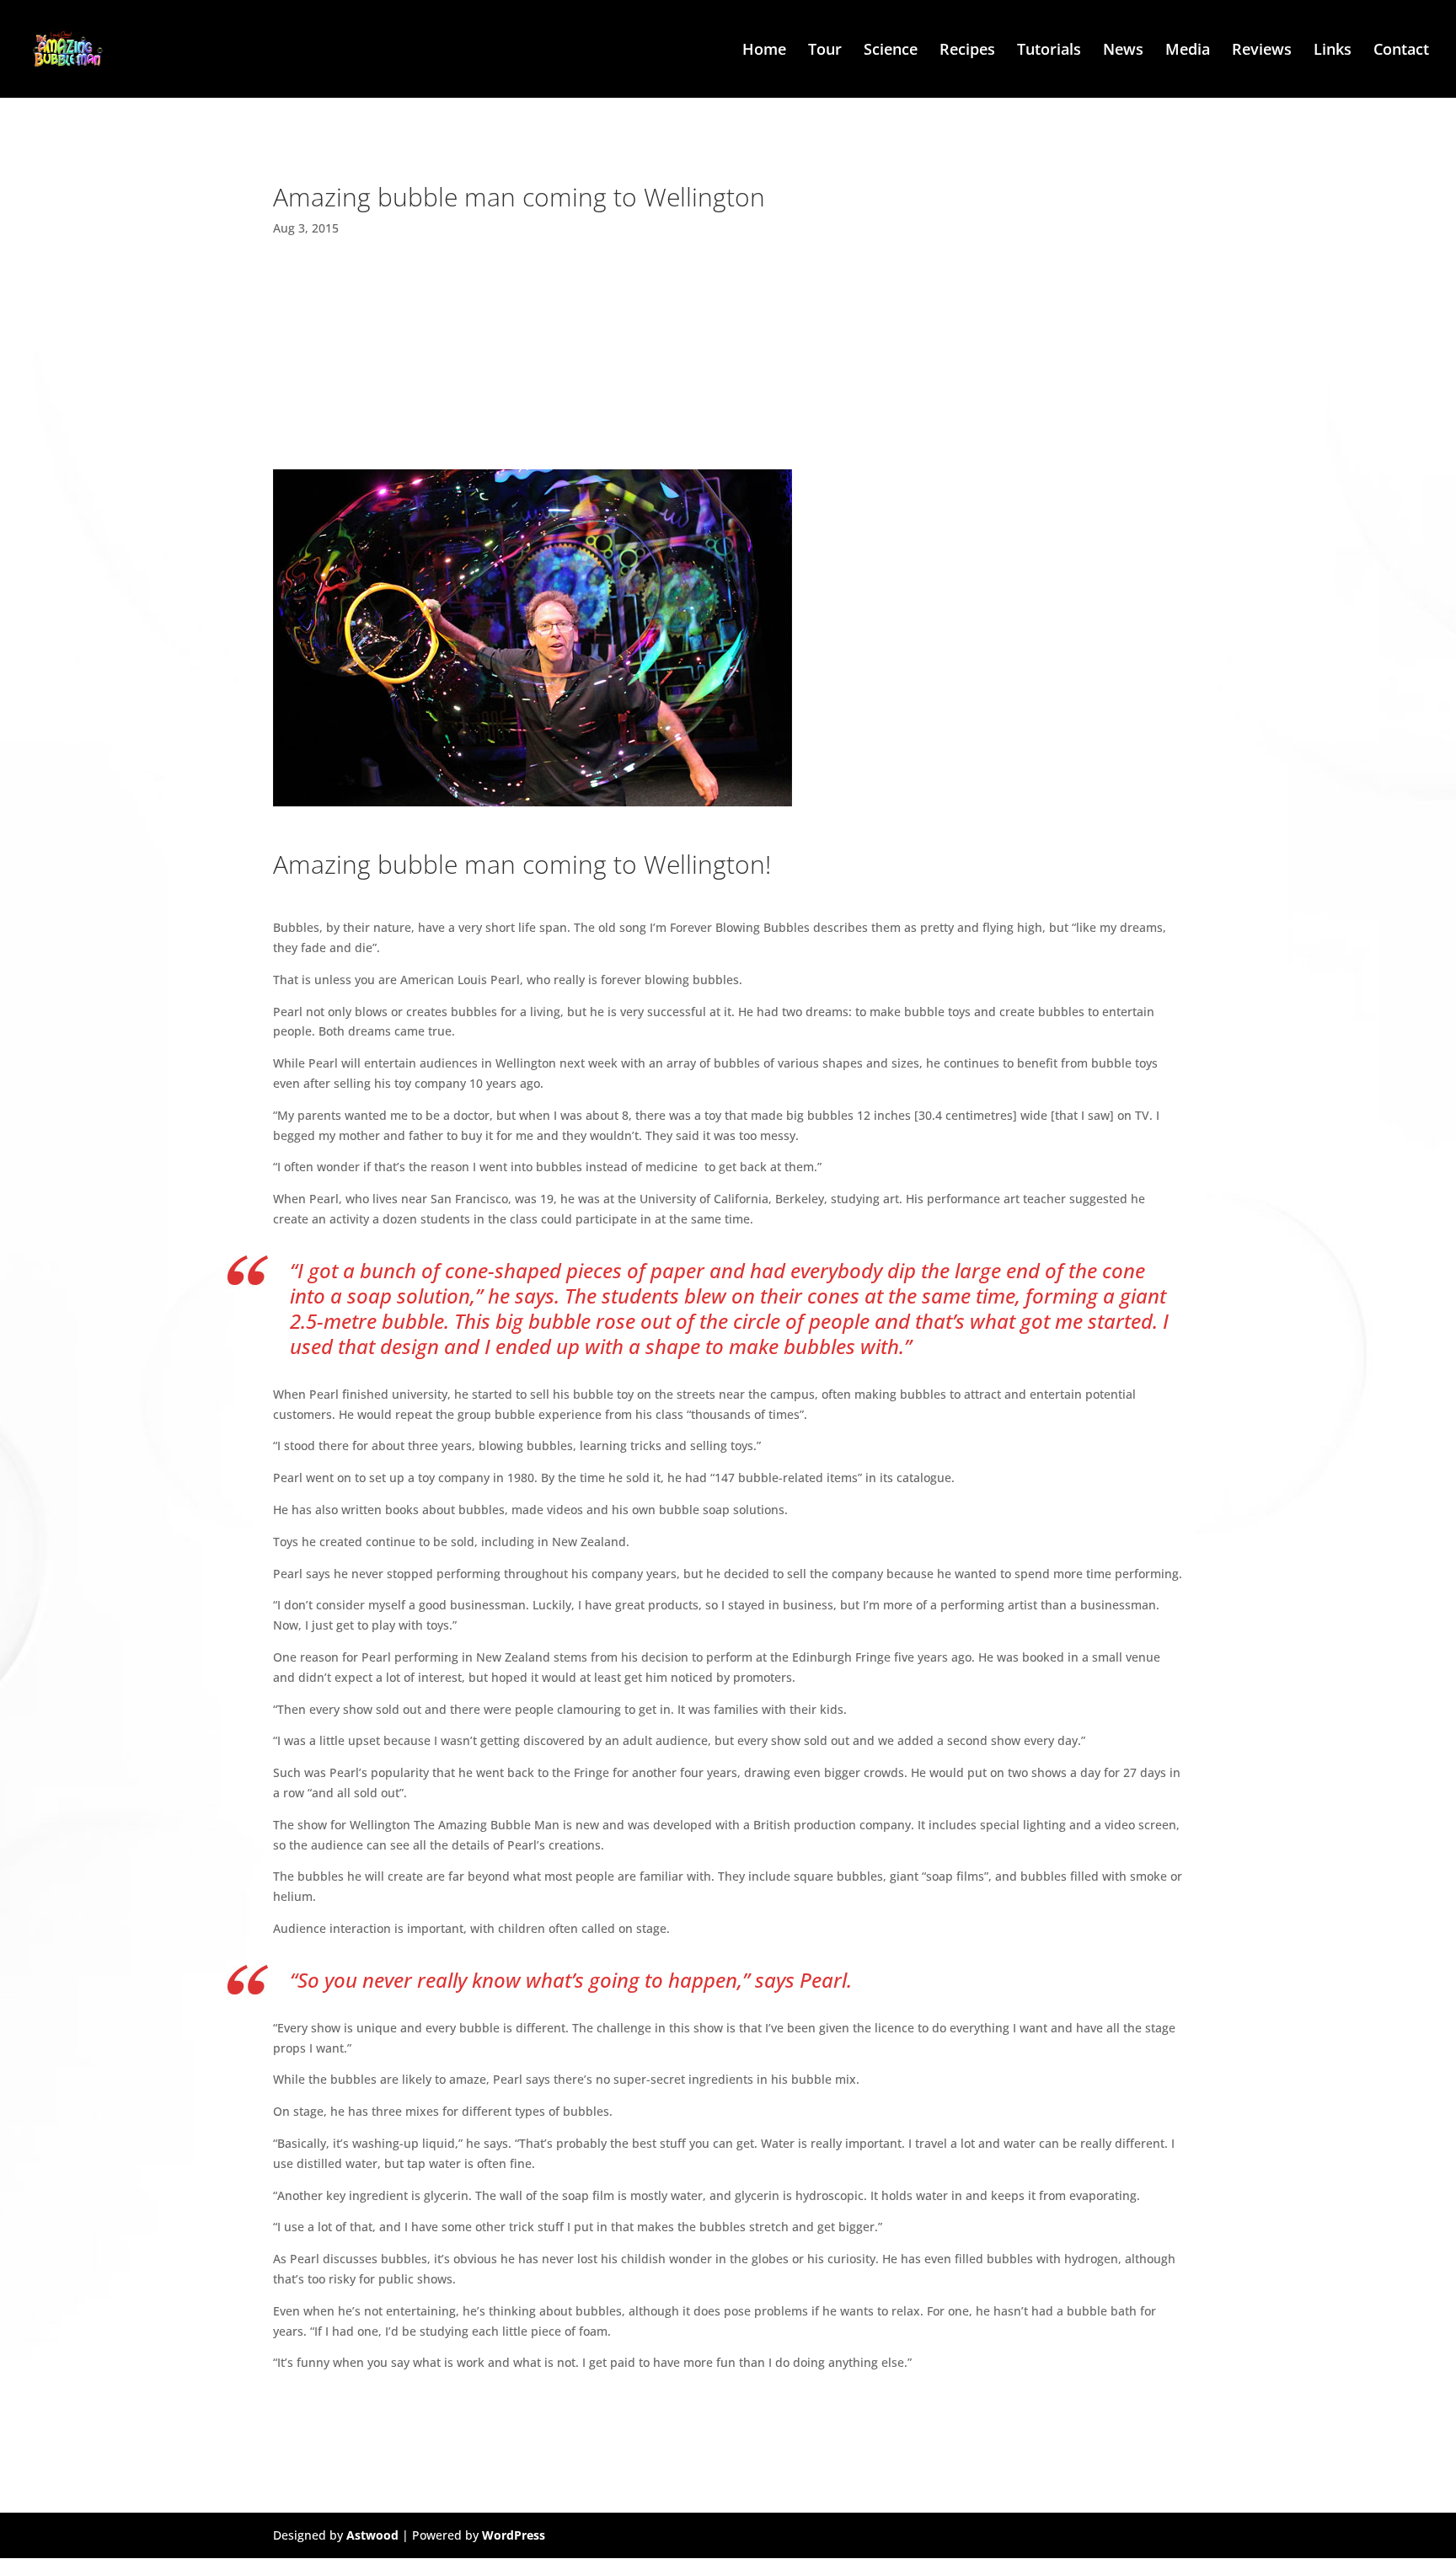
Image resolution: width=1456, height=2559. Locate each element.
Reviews (1262, 51)
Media (1188, 51)
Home (764, 51)
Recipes (967, 51)
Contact (1401, 51)
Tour (825, 51)
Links (1333, 51)
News (1123, 51)
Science (891, 51)
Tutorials (1049, 51)
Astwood (372, 2535)
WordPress (514, 2535)
